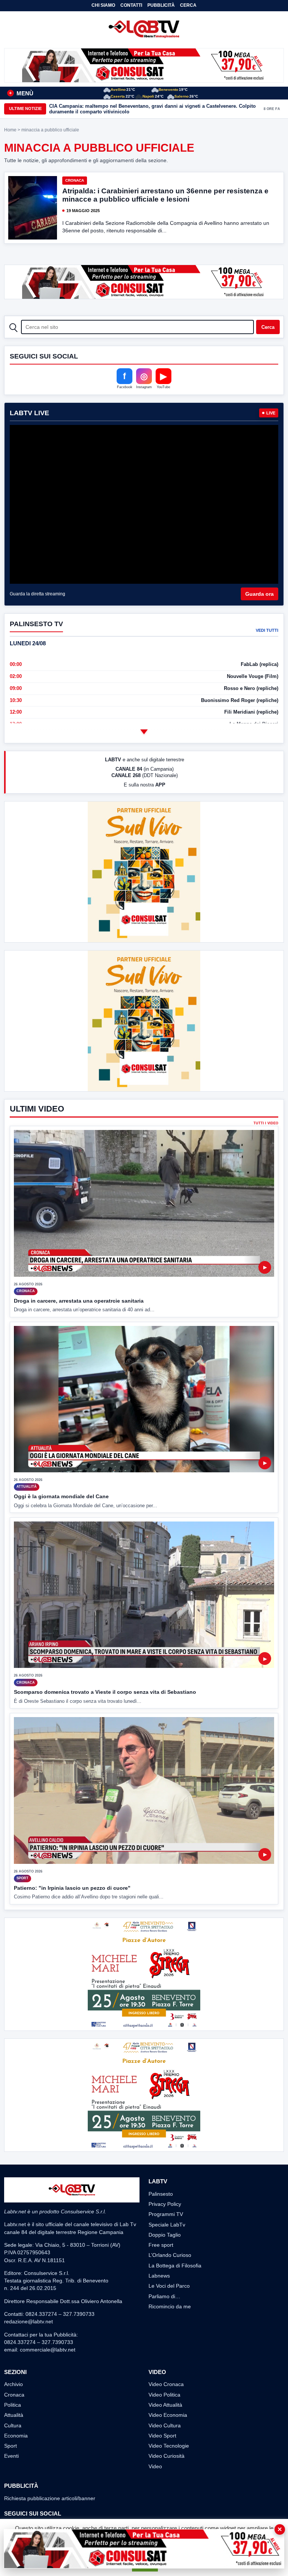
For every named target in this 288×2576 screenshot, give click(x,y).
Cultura (13, 2425)
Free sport (161, 2245)
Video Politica (164, 2395)
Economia (16, 2436)
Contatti (131, 5)
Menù (21, 93)
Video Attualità (165, 2405)
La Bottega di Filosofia (175, 2266)
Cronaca (75, 180)
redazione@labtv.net (28, 2321)
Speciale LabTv (167, 2225)
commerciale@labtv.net (48, 2350)
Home (10, 130)
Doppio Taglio (165, 2235)
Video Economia (168, 2415)
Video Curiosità (166, 2456)
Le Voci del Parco (169, 2286)
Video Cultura (165, 2425)
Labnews (159, 2276)
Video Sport (162, 2436)
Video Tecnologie (169, 2446)
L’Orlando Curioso (170, 2255)
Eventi (11, 2456)
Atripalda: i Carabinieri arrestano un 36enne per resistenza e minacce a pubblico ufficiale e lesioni (165, 195)
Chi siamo (103, 5)
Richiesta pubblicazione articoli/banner (50, 2498)
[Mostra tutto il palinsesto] (144, 732)
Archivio (13, 2384)
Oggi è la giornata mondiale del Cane (61, 1496)
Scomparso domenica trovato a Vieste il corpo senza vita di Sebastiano (105, 1692)
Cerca (188, 5)
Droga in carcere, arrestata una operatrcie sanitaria (79, 1301)
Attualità (14, 2415)
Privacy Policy (165, 2204)
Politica (13, 2405)
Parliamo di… (164, 2296)
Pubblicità (161, 5)
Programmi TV (166, 2214)
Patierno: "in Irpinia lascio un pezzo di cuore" (72, 1888)
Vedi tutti (267, 630)
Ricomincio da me (170, 2306)
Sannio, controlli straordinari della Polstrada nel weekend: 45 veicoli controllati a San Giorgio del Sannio (149, 109)
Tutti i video (266, 1123)
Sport (10, 2446)
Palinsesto (161, 2194)
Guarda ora (259, 594)
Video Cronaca (166, 2384)
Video (155, 2466)
